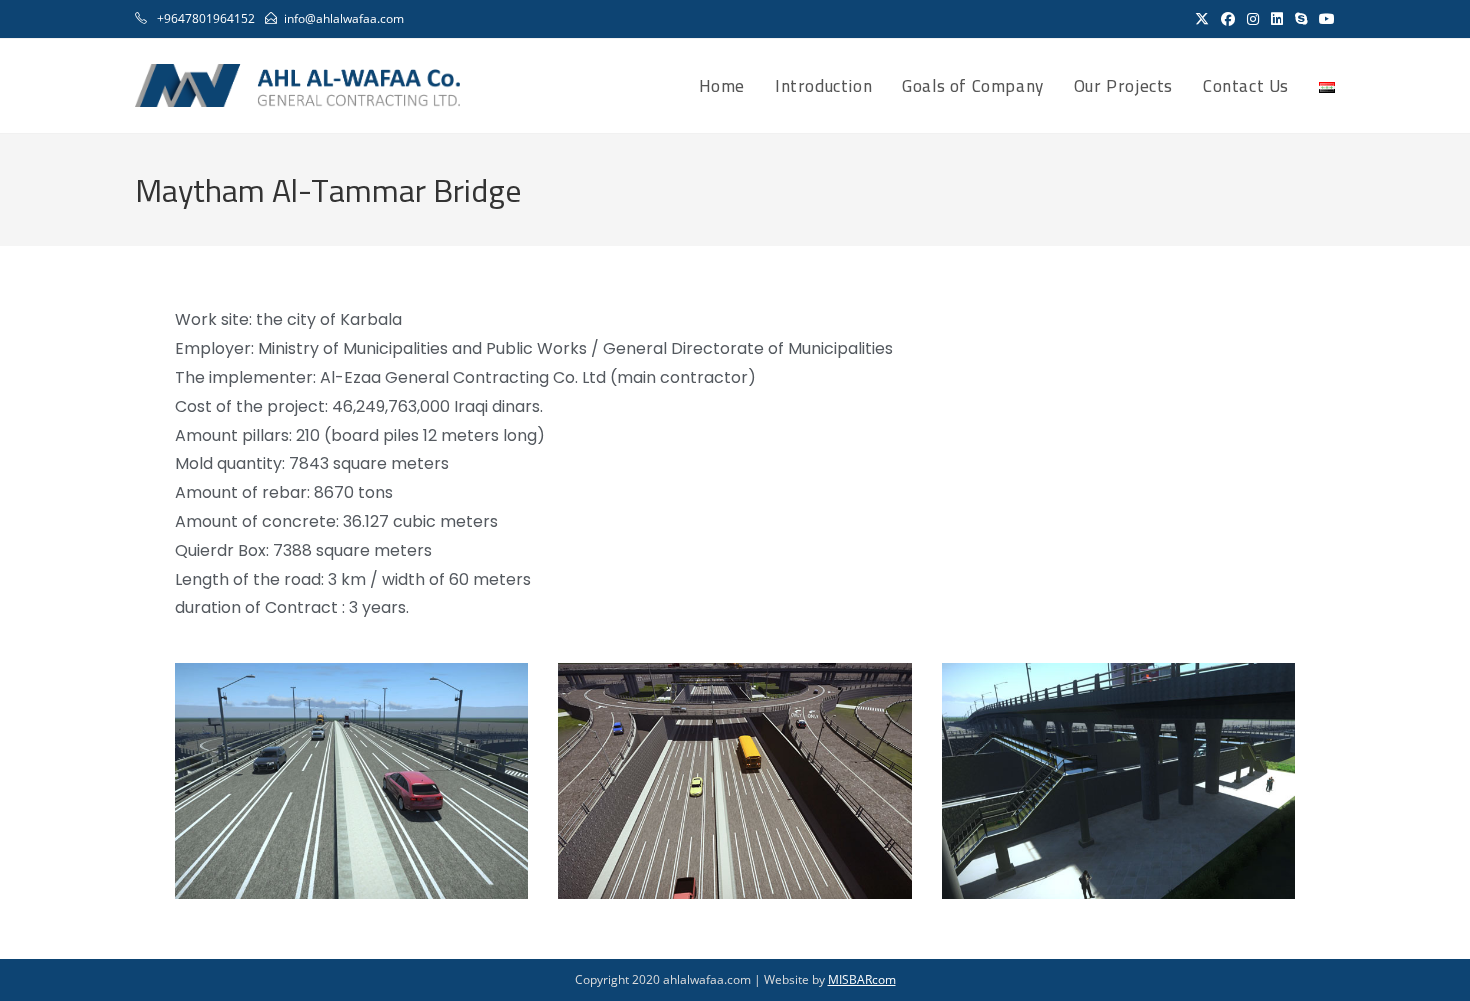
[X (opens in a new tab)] (1202, 19)
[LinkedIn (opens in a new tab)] (1277, 19)
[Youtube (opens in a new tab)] (1324, 19)
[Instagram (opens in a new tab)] (1253, 19)
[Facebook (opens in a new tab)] (1228, 19)
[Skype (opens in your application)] (1301, 19)
